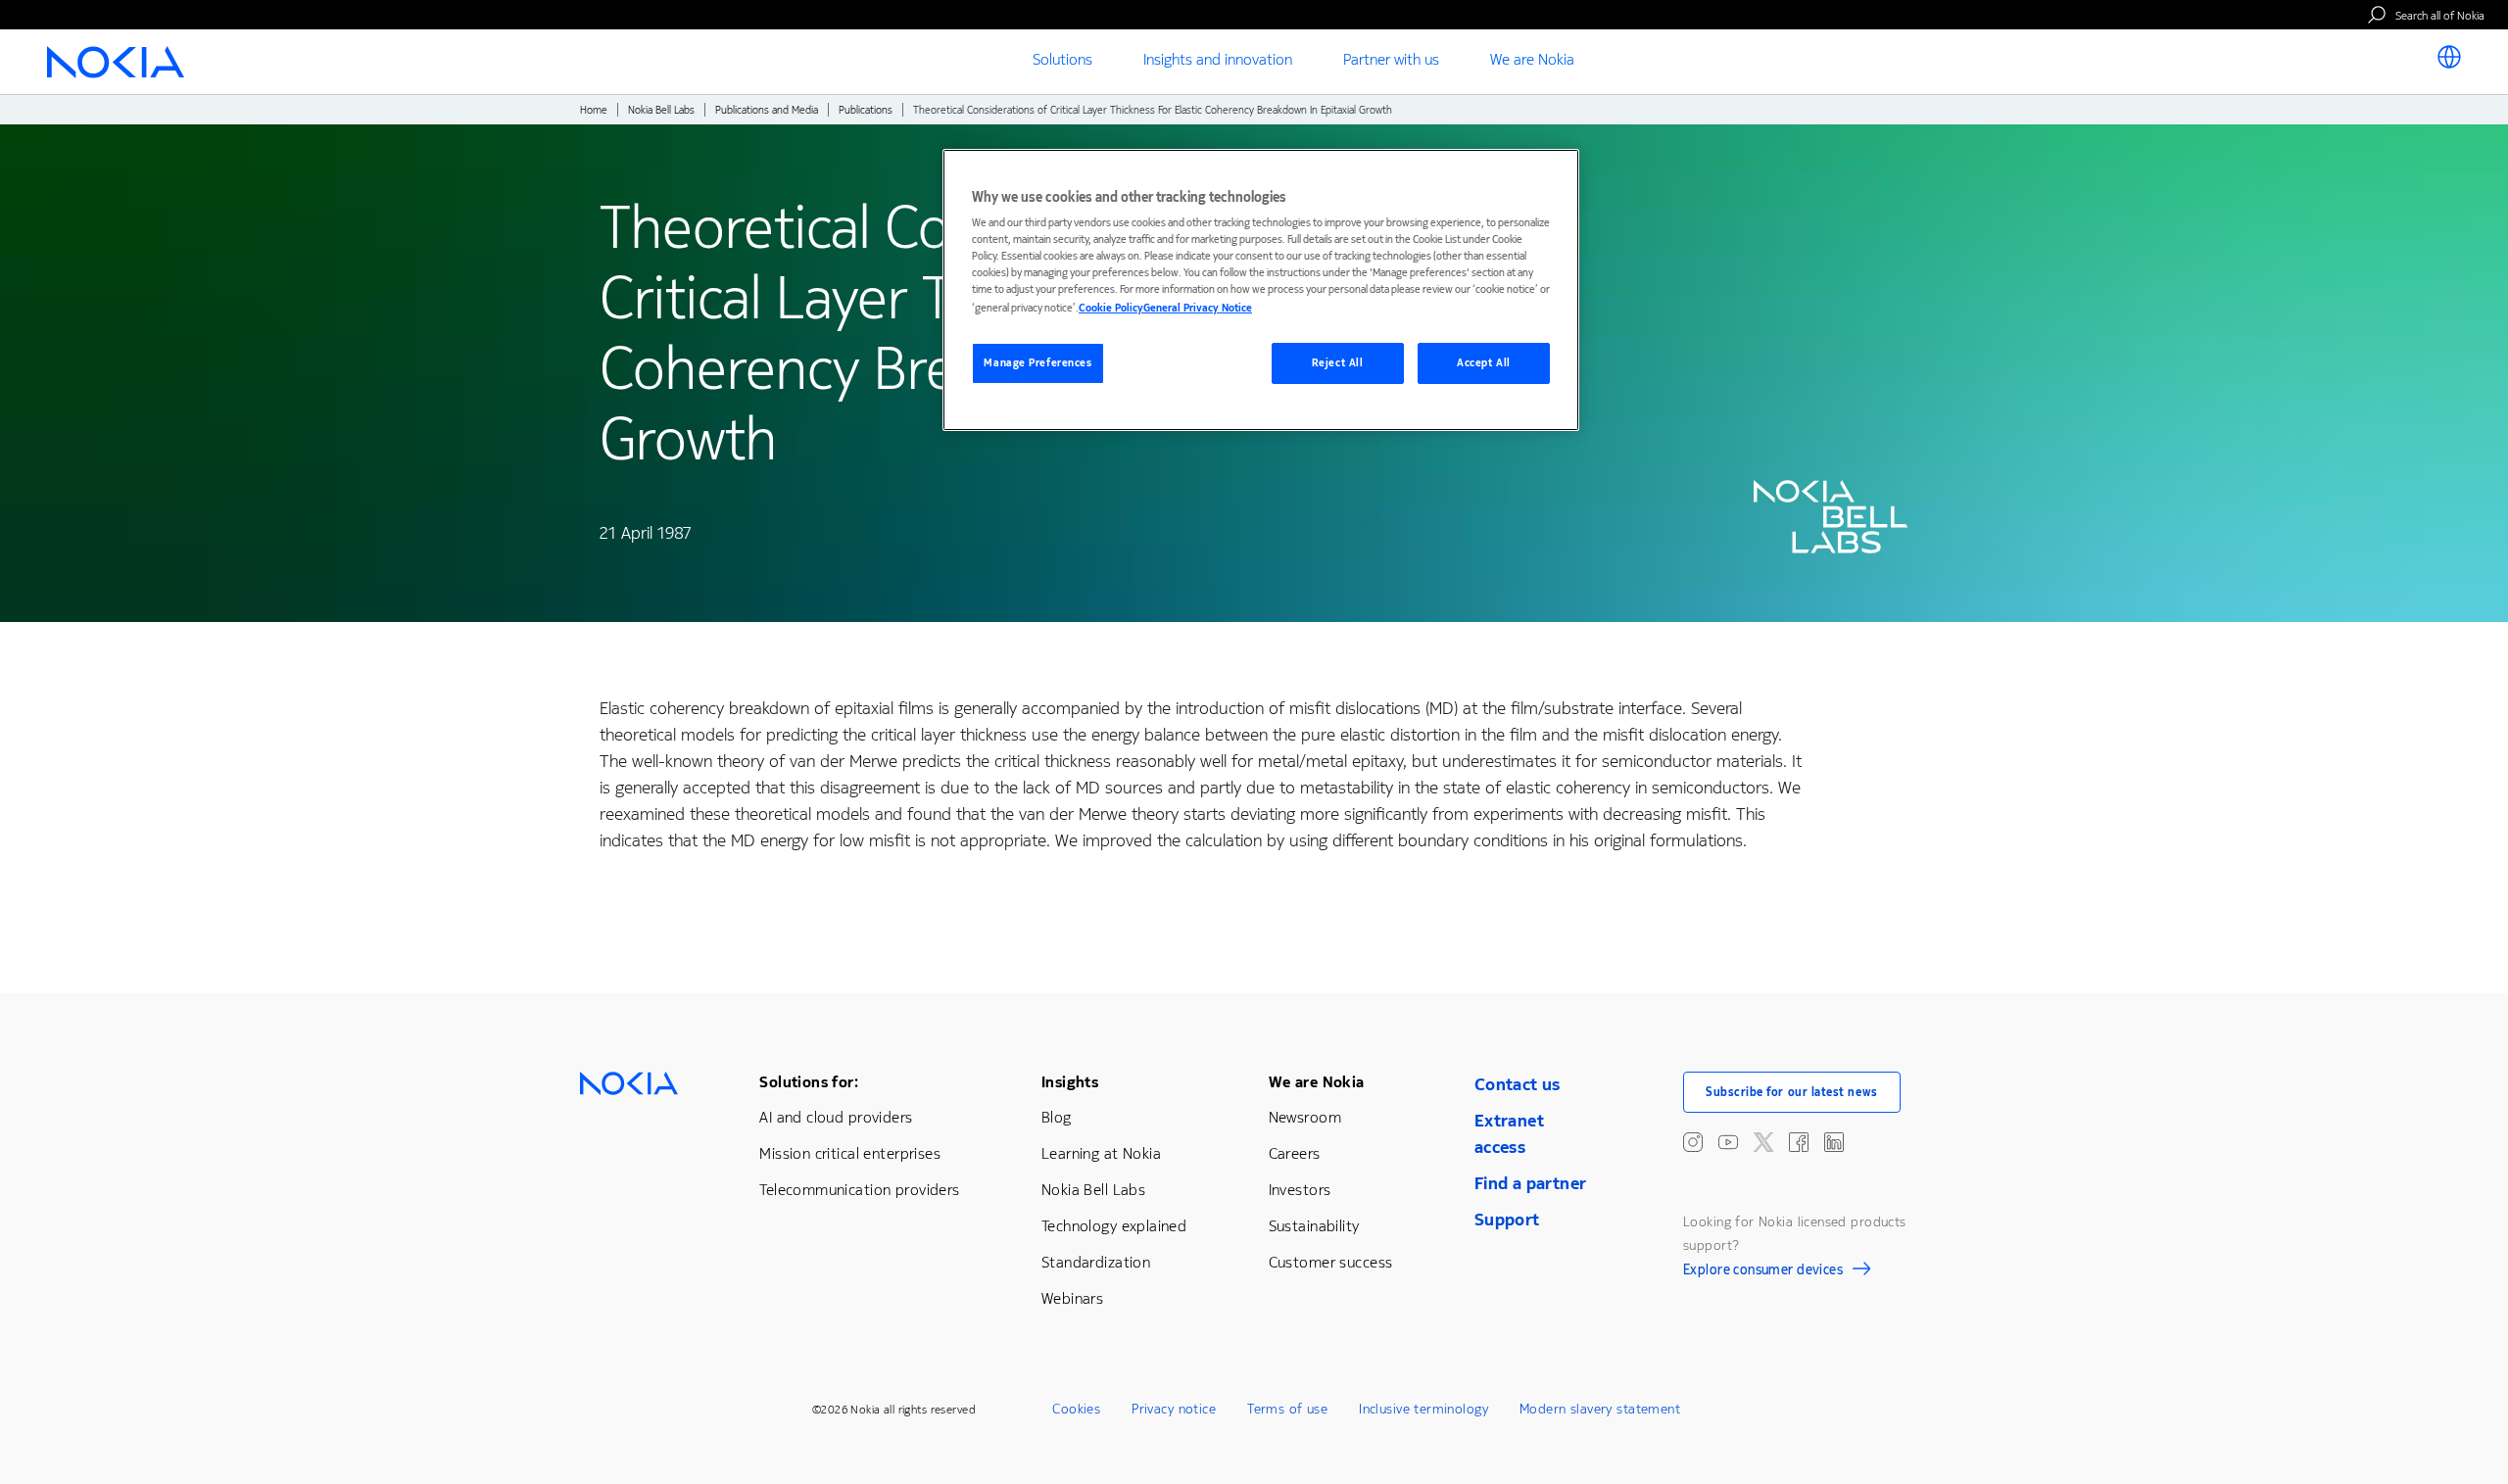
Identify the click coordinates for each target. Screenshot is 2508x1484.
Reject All (1338, 363)
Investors (1300, 1190)
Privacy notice (1174, 1409)
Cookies (1076, 1409)
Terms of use (1287, 1409)
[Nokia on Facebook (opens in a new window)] (1799, 1142)
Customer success (1331, 1262)
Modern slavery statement (1600, 1409)
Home (594, 110)
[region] (1261, 290)
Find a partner (1531, 1183)
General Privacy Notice (1198, 308)
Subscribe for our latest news (1792, 1092)
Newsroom (1305, 1117)
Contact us (1518, 1084)
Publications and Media (767, 110)
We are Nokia (1317, 1082)
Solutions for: (809, 1082)
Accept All (1484, 363)
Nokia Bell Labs (661, 110)
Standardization (1096, 1262)
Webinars (1072, 1298)
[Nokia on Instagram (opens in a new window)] (1693, 1142)
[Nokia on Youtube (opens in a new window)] (1728, 1142)
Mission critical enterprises (850, 1153)
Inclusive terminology (1423, 1409)
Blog (1057, 1117)
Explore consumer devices (1763, 1272)
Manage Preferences (1037, 363)
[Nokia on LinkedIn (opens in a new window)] (1834, 1142)
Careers (1295, 1153)
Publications (866, 110)
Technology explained (1114, 1226)
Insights (1070, 1082)
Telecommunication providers (859, 1190)
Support (1507, 1220)
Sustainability (1314, 1226)
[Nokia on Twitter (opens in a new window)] (1763, 1142)
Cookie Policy (1111, 308)
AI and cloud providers (836, 1117)
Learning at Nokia (1101, 1153)
